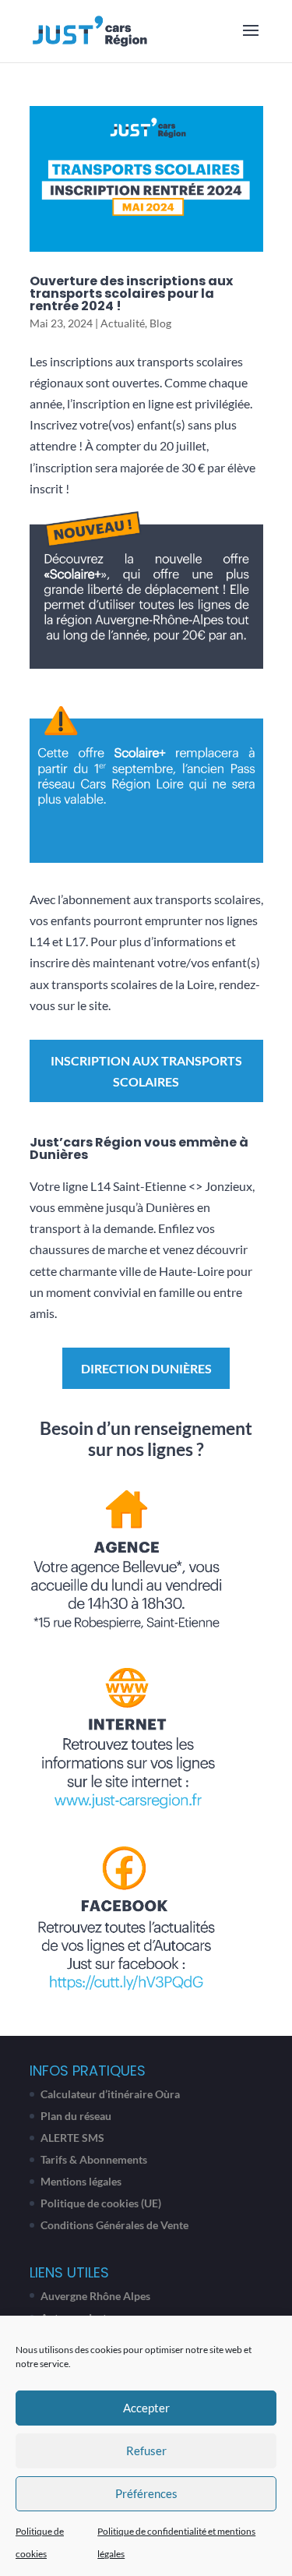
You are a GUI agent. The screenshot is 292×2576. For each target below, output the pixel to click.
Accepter (146, 2408)
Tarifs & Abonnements (94, 2159)
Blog (160, 323)
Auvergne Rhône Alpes (95, 2296)
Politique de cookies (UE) (101, 2203)
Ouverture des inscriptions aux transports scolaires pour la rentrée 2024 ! (131, 293)
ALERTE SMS (72, 2138)
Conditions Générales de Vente (114, 2225)
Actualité (123, 323)
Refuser (146, 2451)
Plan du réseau (76, 2116)
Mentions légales (81, 2181)
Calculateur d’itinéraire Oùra (110, 2094)
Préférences (146, 2493)
